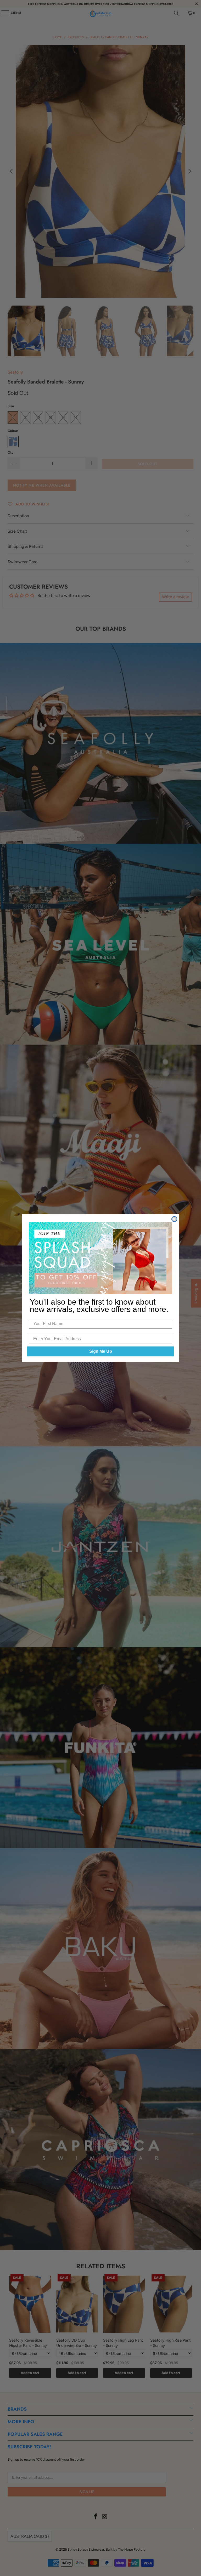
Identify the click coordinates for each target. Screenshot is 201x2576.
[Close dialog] (174, 1219)
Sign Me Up (101, 1351)
